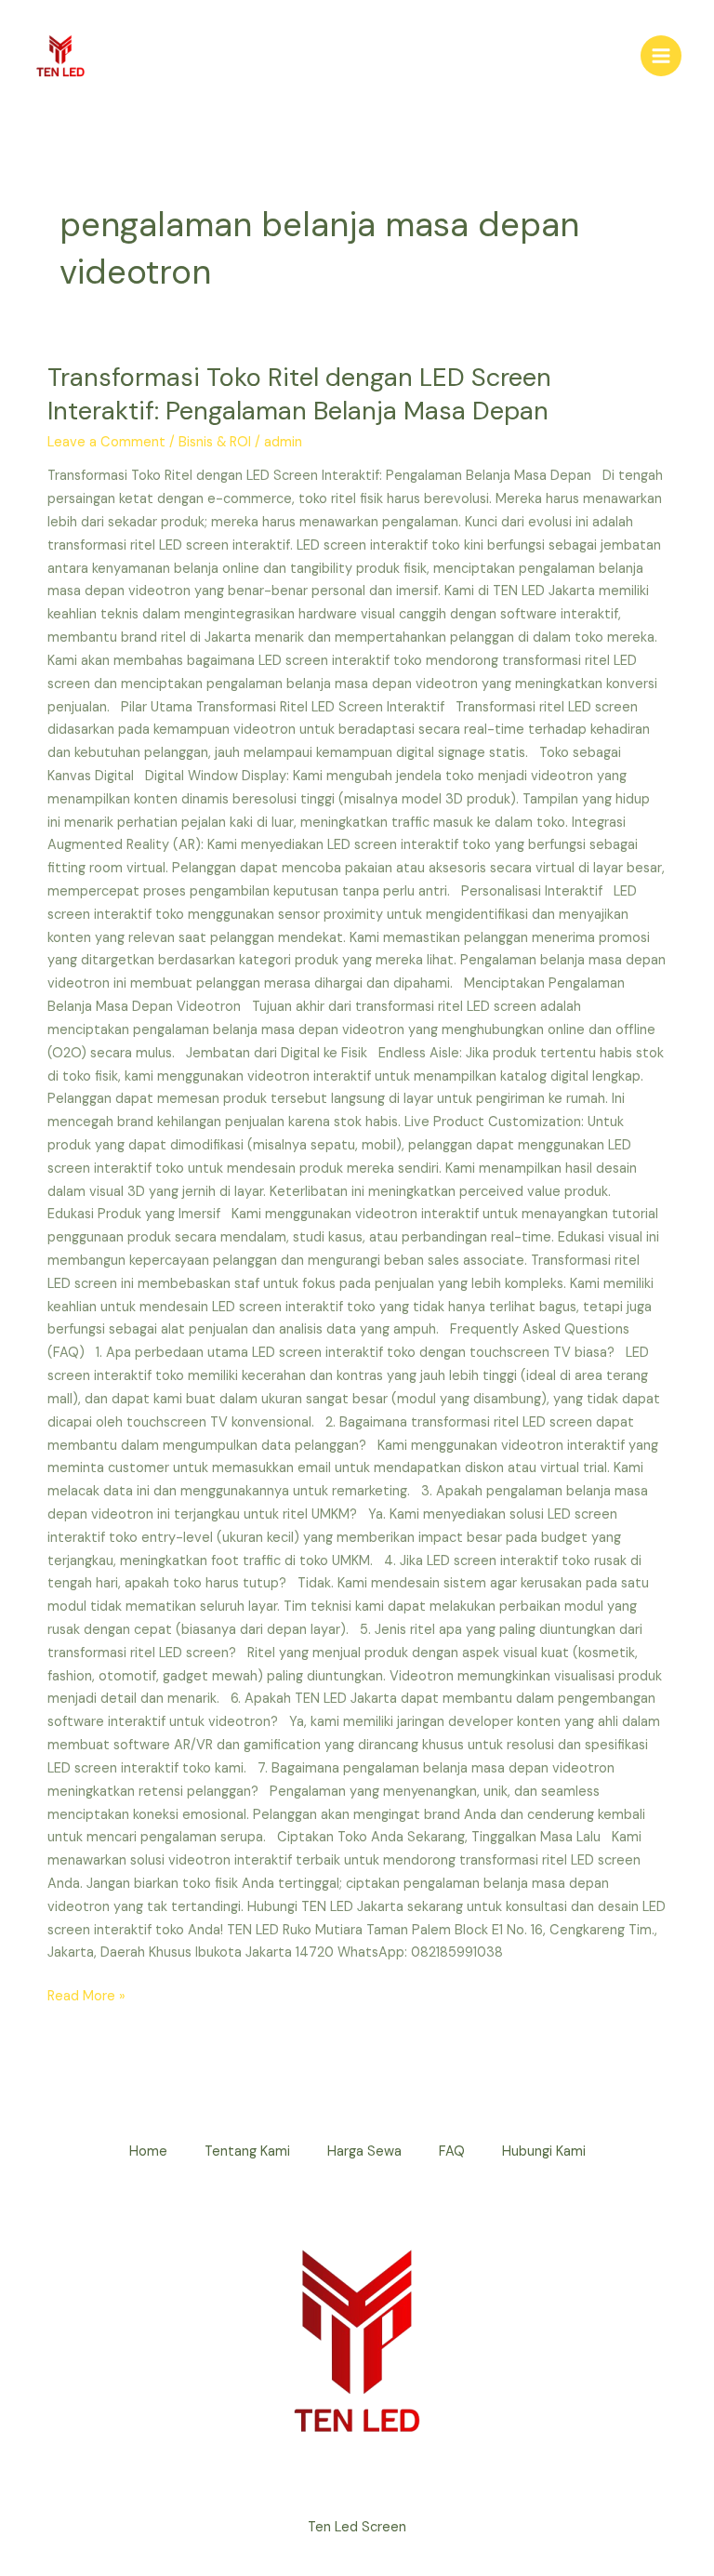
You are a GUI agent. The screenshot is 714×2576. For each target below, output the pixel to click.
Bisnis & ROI (215, 442)
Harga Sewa (364, 2151)
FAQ (452, 2151)
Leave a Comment (106, 442)
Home (148, 2151)
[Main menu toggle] (661, 56)
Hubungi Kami (544, 2151)
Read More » (86, 1995)
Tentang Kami (247, 2151)
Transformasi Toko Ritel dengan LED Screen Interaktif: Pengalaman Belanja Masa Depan (299, 394)
